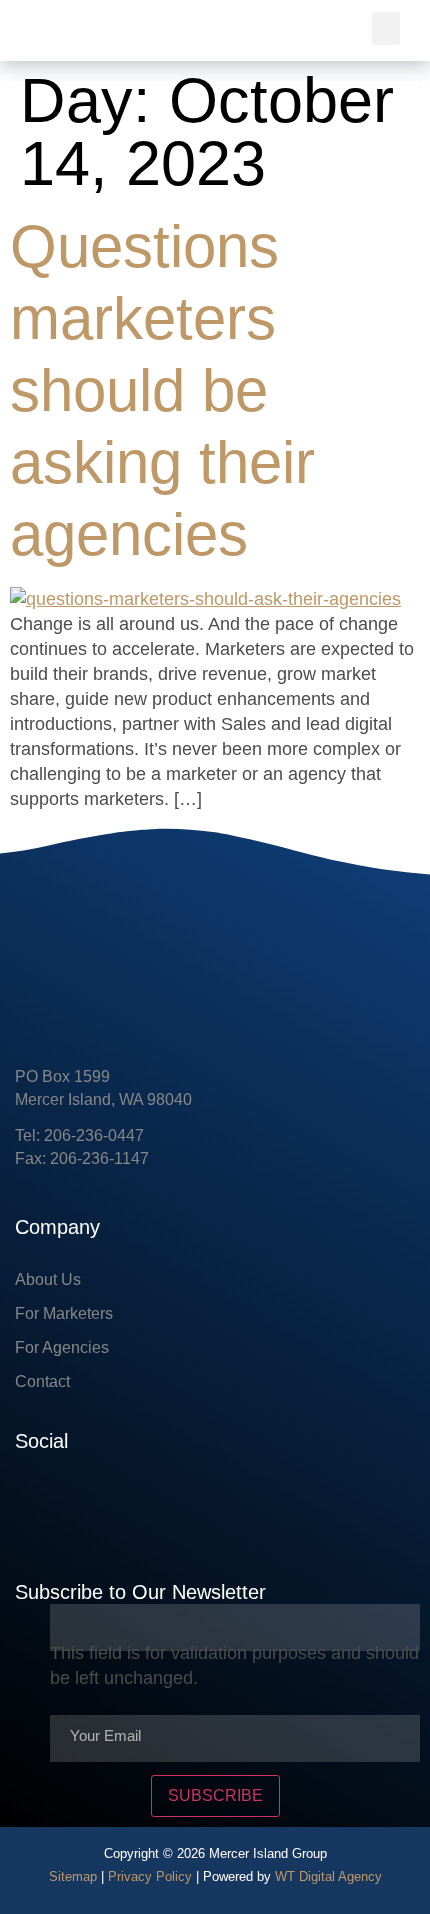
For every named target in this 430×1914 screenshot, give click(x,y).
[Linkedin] (90, 1502)
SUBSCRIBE (215, 1795)
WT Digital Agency (328, 1876)
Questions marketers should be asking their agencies (162, 390)
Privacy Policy (150, 1876)
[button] (386, 28)
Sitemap (73, 1876)
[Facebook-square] (30, 1502)
